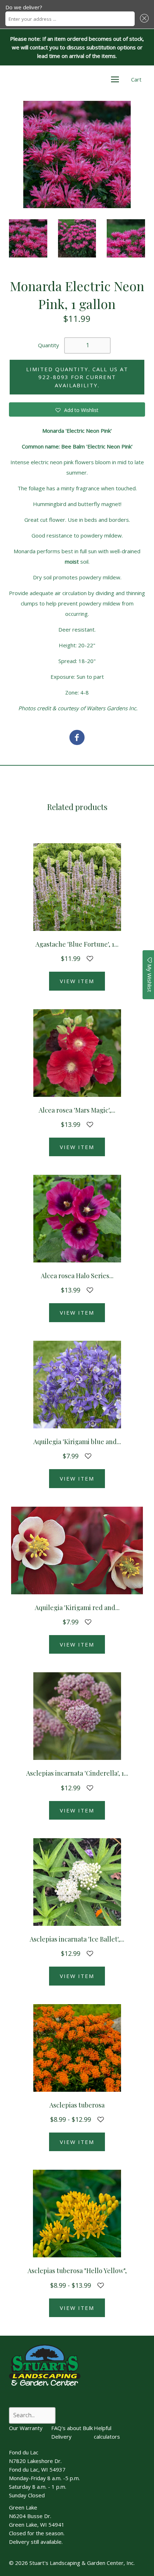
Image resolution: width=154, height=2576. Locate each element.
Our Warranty (26, 2428)
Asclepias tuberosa (77, 2105)
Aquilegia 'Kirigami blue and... (77, 1442)
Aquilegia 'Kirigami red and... (77, 1608)
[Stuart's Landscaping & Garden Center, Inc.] (77, 738)
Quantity (49, 345)
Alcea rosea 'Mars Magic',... (77, 1110)
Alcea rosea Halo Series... (77, 1276)
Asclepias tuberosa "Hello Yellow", (77, 2271)
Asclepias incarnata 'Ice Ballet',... (77, 1939)
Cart (136, 79)
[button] (143, 19)
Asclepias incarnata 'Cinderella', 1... (77, 1773)
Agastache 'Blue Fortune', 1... (77, 944)
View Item (77, 981)
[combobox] (70, 19)
